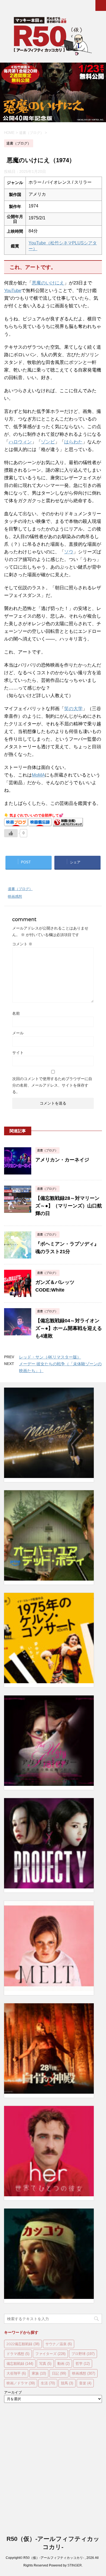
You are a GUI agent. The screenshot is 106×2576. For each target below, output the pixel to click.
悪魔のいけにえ (48, 283)
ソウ (69, 552)
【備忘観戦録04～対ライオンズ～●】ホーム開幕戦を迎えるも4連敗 (69, 1328)
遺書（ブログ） (20, 889)
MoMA (38, 775)
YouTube (13, 291)
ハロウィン (20, 442)
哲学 (83, 2363)
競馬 (67, 2383)
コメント (22, 944)
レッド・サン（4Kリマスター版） (50, 1357)
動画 (63, 2363)
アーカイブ (13, 2392)
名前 (16, 1013)
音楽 (85, 2383)
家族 (39, 2373)
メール (18, 1033)
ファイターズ (50, 2354)
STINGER (75, 2565)
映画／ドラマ (21, 2383)
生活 (48, 2383)
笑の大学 (73, 709)
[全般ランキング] (68, 824)
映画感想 (15, 896)
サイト (18, 1053)
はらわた (73, 442)
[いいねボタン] (11, 833)
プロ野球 (83, 2354)
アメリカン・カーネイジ (62, 1160)
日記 (59, 2373)
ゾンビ (48, 442)
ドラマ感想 (18, 2354)
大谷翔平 (16, 2373)
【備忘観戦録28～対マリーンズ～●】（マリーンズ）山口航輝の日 (69, 1206)
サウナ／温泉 (59, 2344)
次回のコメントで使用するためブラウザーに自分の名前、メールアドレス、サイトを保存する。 (52, 1085)
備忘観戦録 (20, 2363)
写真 (45, 2363)
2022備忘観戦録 (23, 2344)
